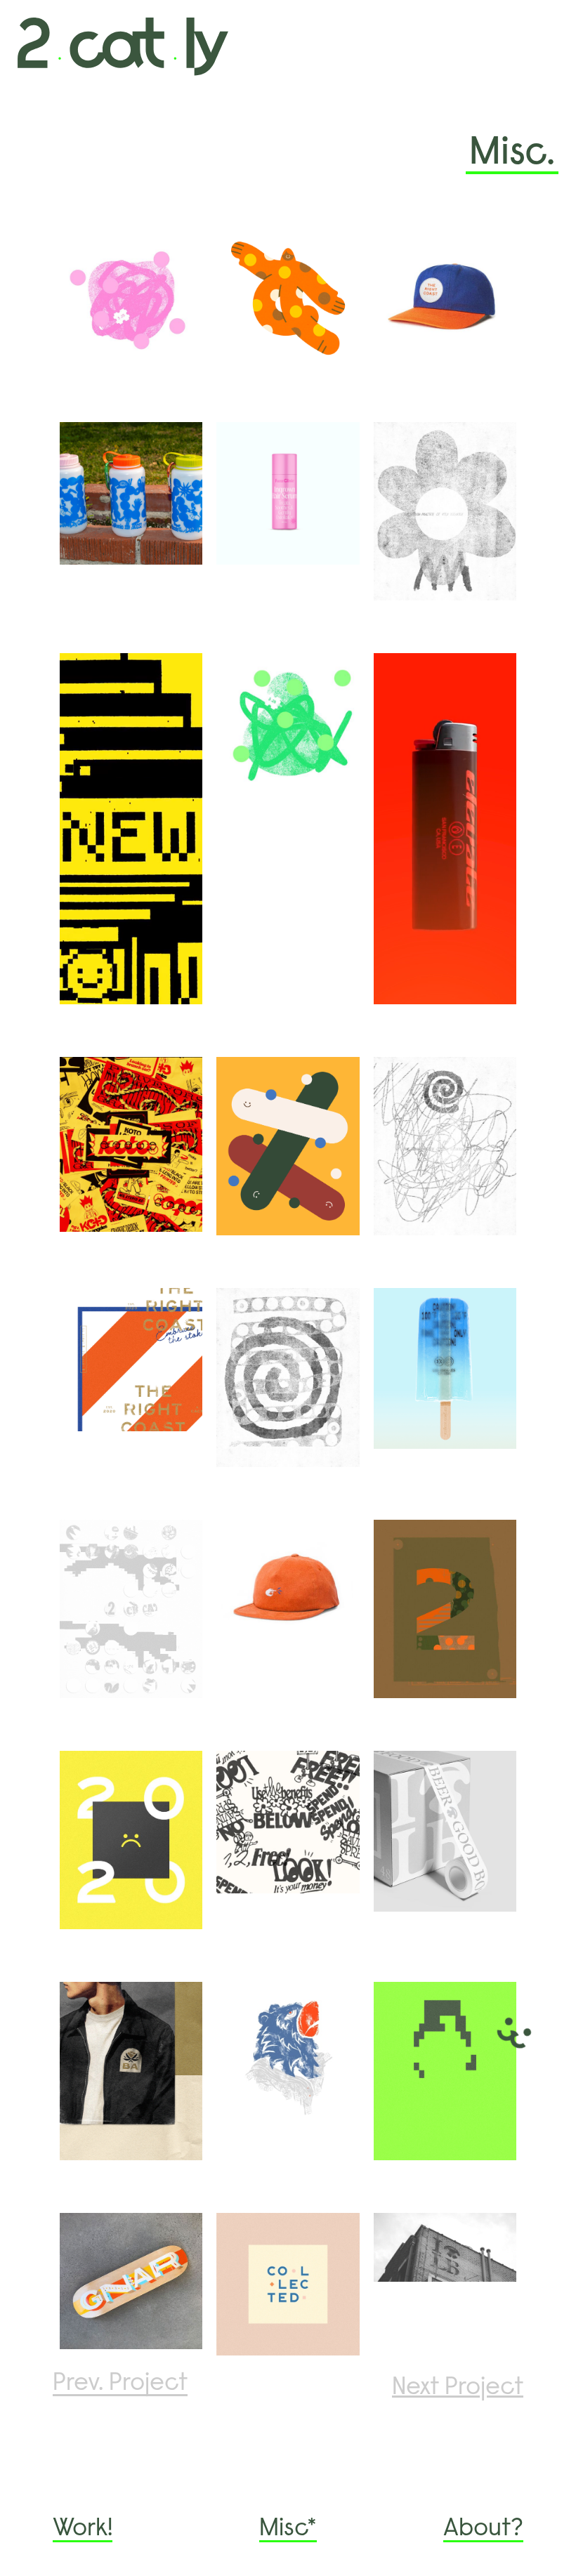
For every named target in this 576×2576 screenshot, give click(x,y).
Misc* (288, 2530)
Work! (83, 2530)
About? (483, 2530)
